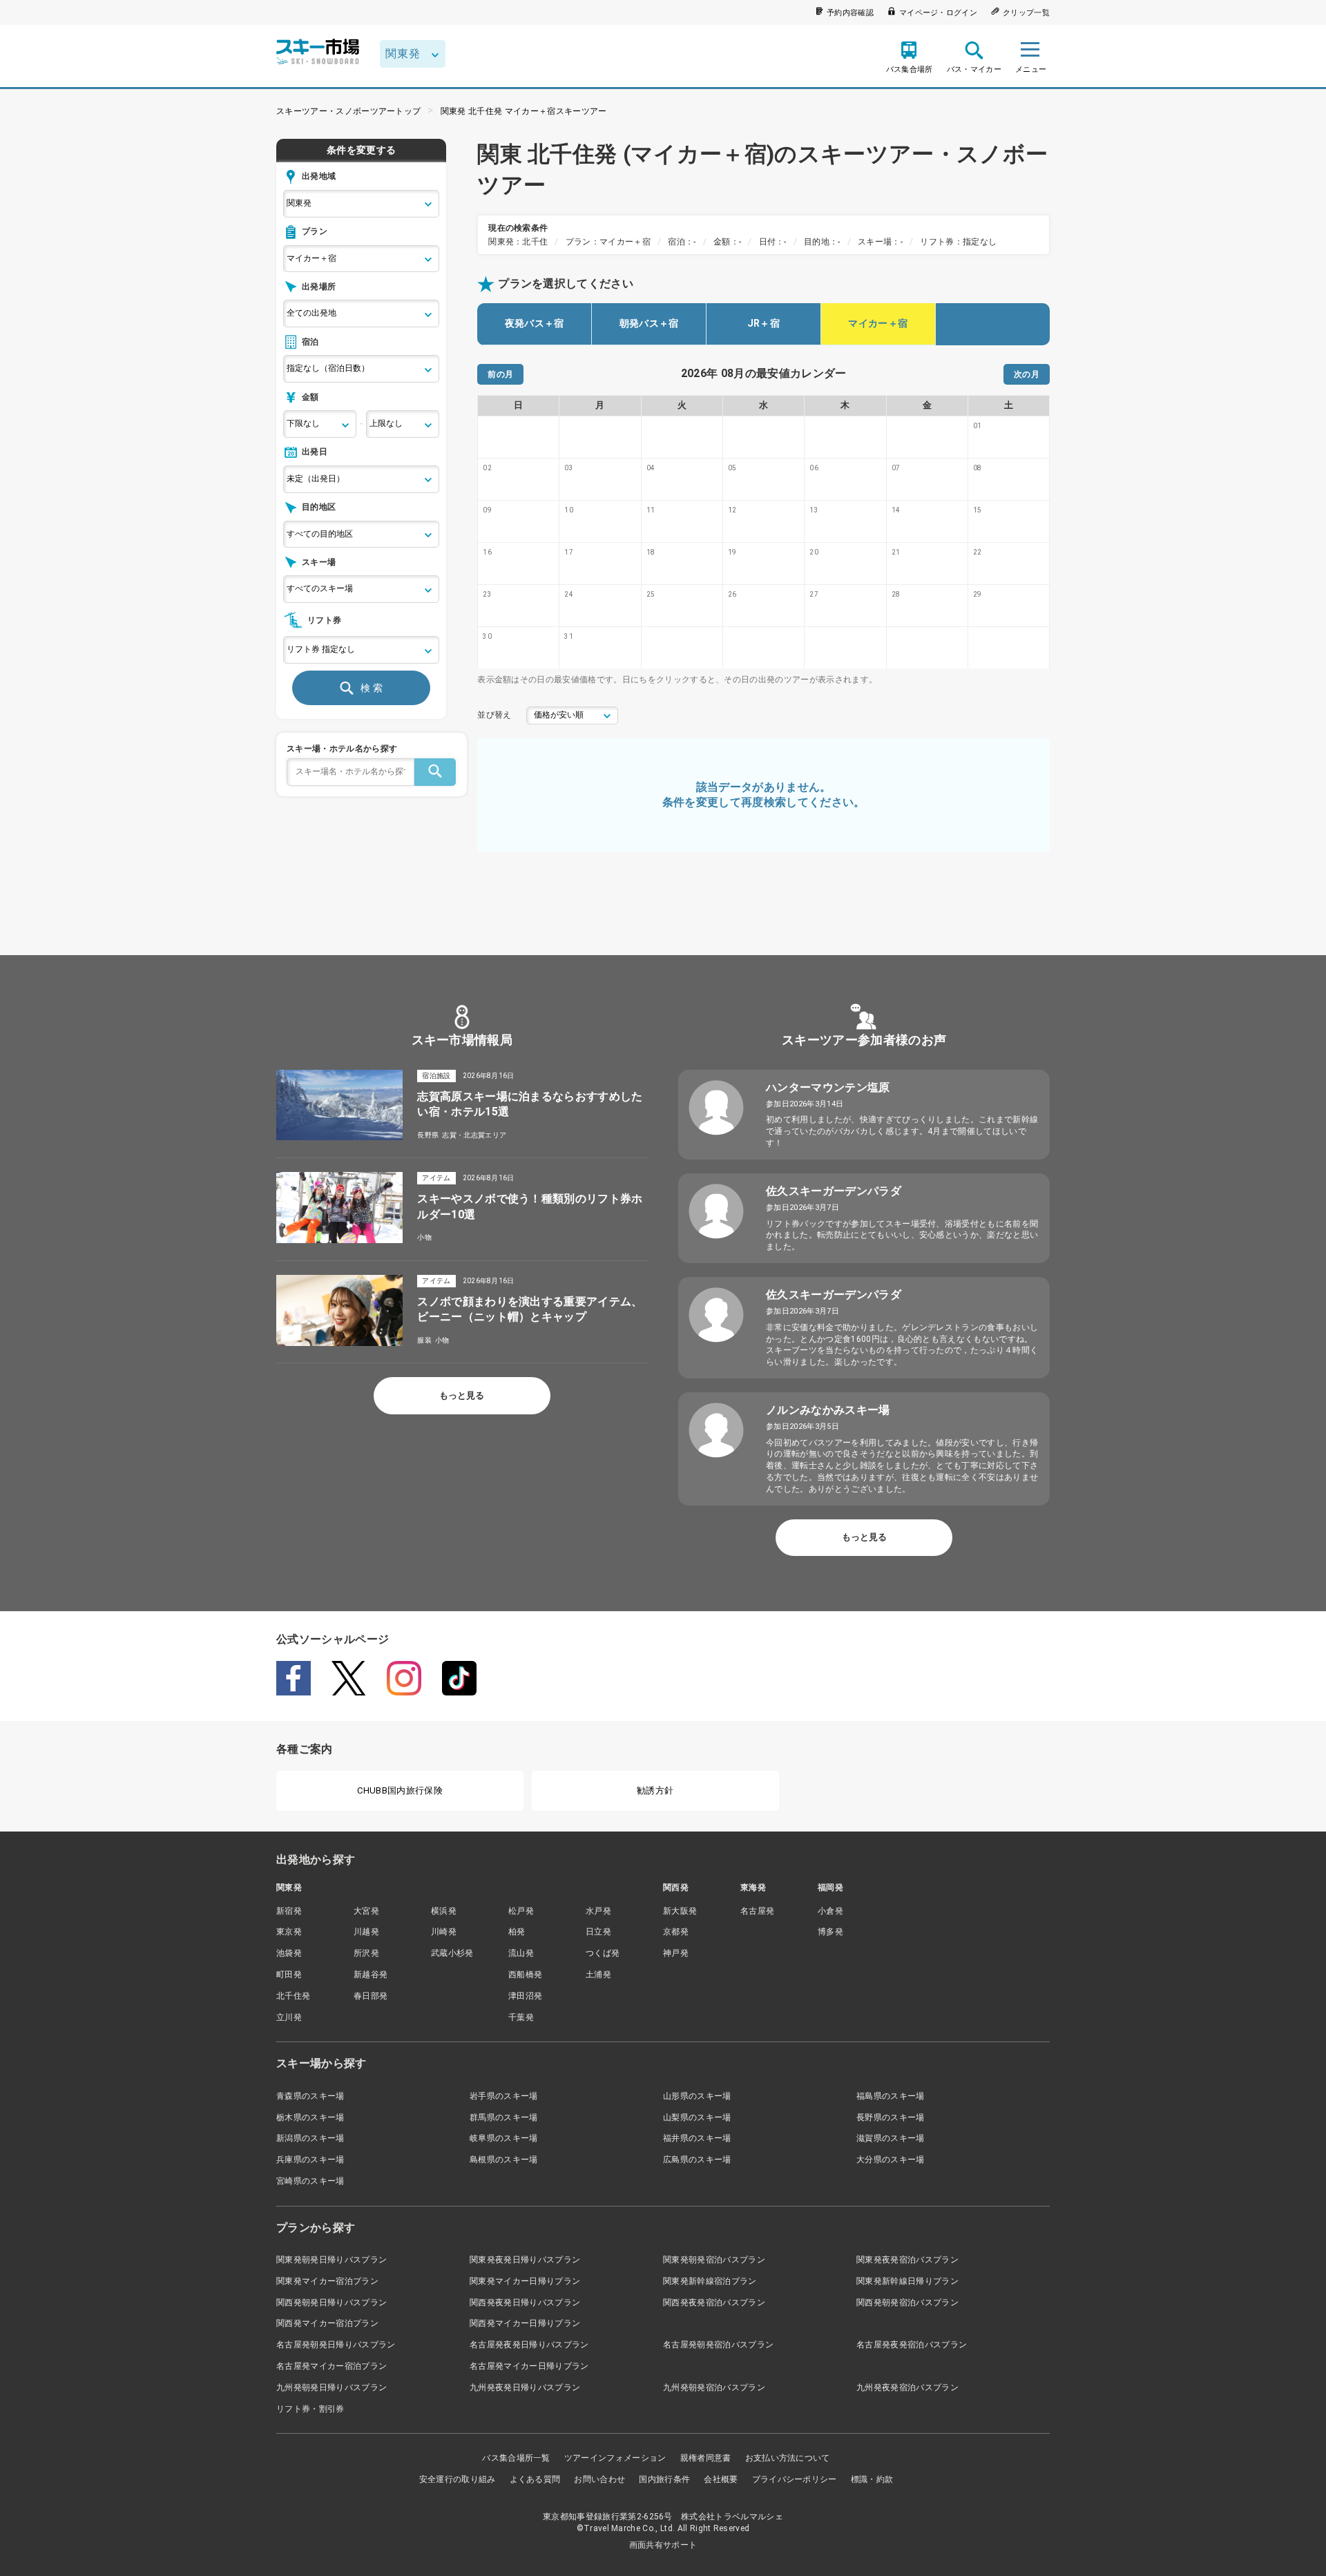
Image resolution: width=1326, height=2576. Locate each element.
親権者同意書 (706, 2458)
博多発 (830, 1932)
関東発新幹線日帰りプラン (907, 2281)
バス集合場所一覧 (516, 2458)
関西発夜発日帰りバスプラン (525, 2303)
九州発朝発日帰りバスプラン (331, 2387)
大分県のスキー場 (891, 2160)
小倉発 (830, 1911)
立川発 (289, 2017)
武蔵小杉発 (452, 1953)
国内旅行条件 (664, 2479)
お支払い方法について (788, 2458)
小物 (424, 1237)
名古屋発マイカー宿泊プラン (331, 2366)
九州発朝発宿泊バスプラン (714, 2387)
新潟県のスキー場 (310, 2138)
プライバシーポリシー (795, 2479)
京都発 (676, 1932)
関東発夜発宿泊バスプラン (907, 2260)
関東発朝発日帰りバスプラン (331, 2260)
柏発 (517, 1932)
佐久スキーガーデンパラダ (834, 1191)
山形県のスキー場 (697, 2096)
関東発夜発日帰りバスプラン (525, 2260)
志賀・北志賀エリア (474, 1135)
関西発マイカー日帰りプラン (525, 2323)
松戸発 (521, 1911)
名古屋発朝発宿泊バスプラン (718, 2345)
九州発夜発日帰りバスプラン (525, 2387)
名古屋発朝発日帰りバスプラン (336, 2345)
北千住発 (293, 1996)
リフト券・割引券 (310, 2409)
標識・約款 (872, 2479)
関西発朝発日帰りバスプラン (331, 2303)
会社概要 (721, 2479)
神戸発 (676, 1953)
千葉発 (521, 2017)
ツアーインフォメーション (615, 2458)
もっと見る (462, 1395)
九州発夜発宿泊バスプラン (907, 2387)
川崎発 (444, 1932)
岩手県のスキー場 (504, 2096)
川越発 (366, 1932)
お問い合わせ (599, 2479)
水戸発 (598, 1911)
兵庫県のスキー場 (310, 2160)
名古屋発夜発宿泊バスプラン (912, 2345)
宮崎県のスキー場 (310, 2181)
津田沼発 (525, 1996)
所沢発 (366, 1953)
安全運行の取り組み (458, 2479)
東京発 (289, 1932)
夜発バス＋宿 (535, 323)
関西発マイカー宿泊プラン (327, 2323)
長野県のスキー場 (891, 2117)
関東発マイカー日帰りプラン (525, 2281)
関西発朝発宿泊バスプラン (907, 2303)
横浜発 (444, 1911)
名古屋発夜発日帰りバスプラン (529, 2345)
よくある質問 (535, 2479)
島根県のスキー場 (504, 2160)
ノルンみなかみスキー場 (828, 1410)
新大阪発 (680, 1911)
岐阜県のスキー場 (504, 2138)
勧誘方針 (655, 1790)
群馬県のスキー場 (504, 2117)
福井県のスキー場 (697, 2138)
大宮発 (366, 1911)
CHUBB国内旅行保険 (400, 1790)
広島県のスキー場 (697, 2160)
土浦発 (598, 1974)
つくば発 (603, 1953)
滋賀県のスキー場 (891, 2138)
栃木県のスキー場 (310, 2117)
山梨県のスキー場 (697, 2117)
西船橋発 (525, 1974)
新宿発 (289, 1911)
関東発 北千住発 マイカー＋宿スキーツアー (524, 111)
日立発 (598, 1932)
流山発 (521, 1953)
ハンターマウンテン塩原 (828, 1087)
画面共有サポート (663, 2545)
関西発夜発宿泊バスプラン (714, 2303)
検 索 (372, 688)
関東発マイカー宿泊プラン (327, 2281)
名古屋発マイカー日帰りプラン (529, 2366)
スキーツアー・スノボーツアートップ (348, 111)
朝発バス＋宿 (649, 323)
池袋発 (289, 1953)
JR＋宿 (763, 323)
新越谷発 (371, 1974)
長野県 (428, 1135)
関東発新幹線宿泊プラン (710, 2281)
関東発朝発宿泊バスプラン (714, 2260)
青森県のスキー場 (310, 2096)
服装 (424, 1340)
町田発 (289, 1974)
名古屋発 (757, 1911)
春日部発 (371, 1996)
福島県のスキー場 (891, 2096)
